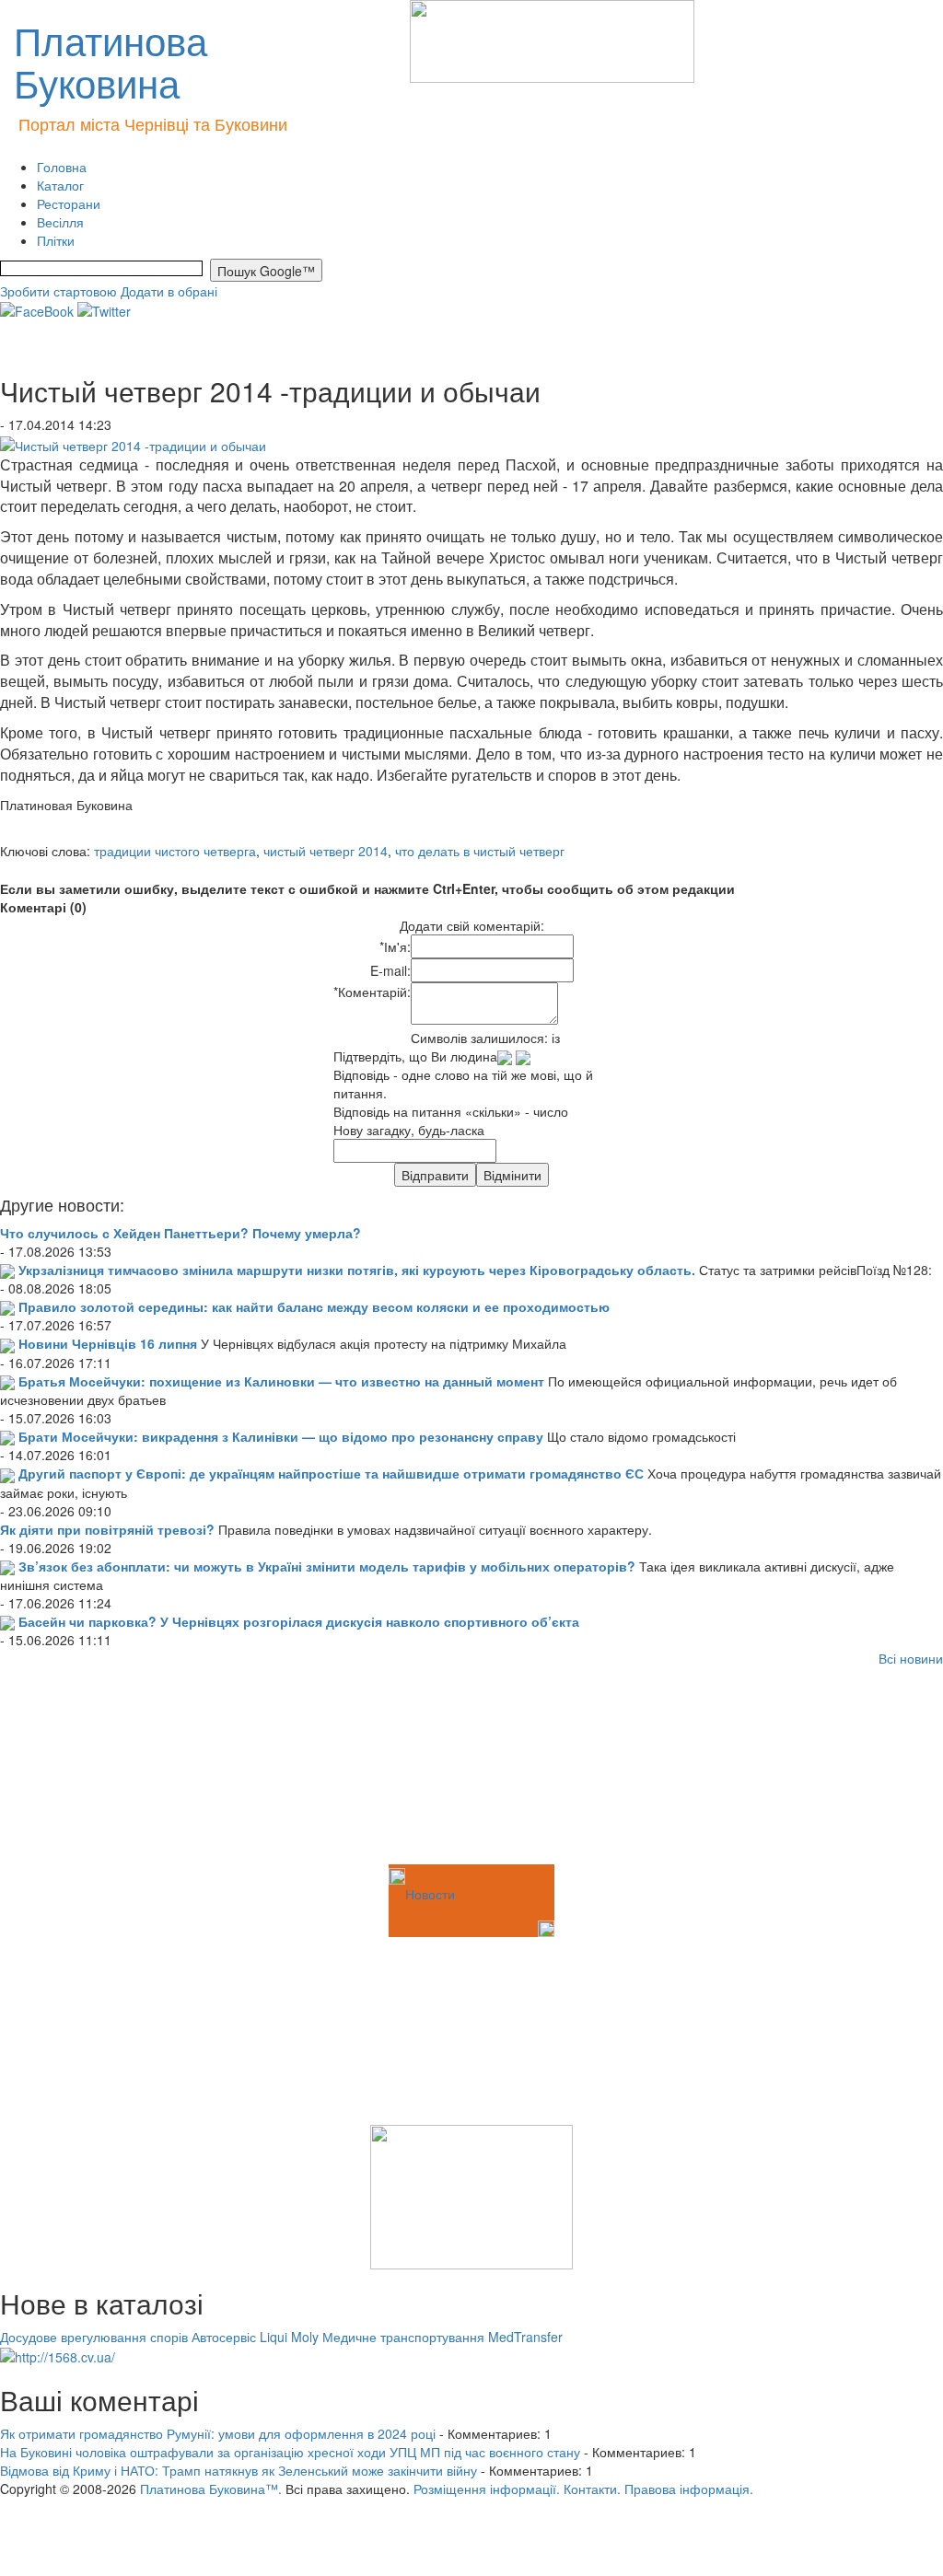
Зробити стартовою (58, 291)
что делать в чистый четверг (480, 851)
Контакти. (592, 2489)
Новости (430, 1894)
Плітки (56, 240)
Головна (62, 167)
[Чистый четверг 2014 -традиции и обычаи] (133, 443)
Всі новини (911, 1658)
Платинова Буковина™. (211, 2489)
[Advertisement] (92, 1769)
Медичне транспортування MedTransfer (442, 2337)
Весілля (60, 222)
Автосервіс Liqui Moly (255, 2337)
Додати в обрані (169, 291)
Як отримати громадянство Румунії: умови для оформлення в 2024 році (218, 2433)
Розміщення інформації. (487, 2489)
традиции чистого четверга (175, 851)
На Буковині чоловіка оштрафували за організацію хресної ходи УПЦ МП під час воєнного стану (290, 2452)
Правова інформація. (689, 2489)
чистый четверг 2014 (326, 851)
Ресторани (69, 203)
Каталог (60, 185)
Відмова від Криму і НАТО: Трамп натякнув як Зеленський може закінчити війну (239, 2470)
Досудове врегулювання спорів (94, 2337)
